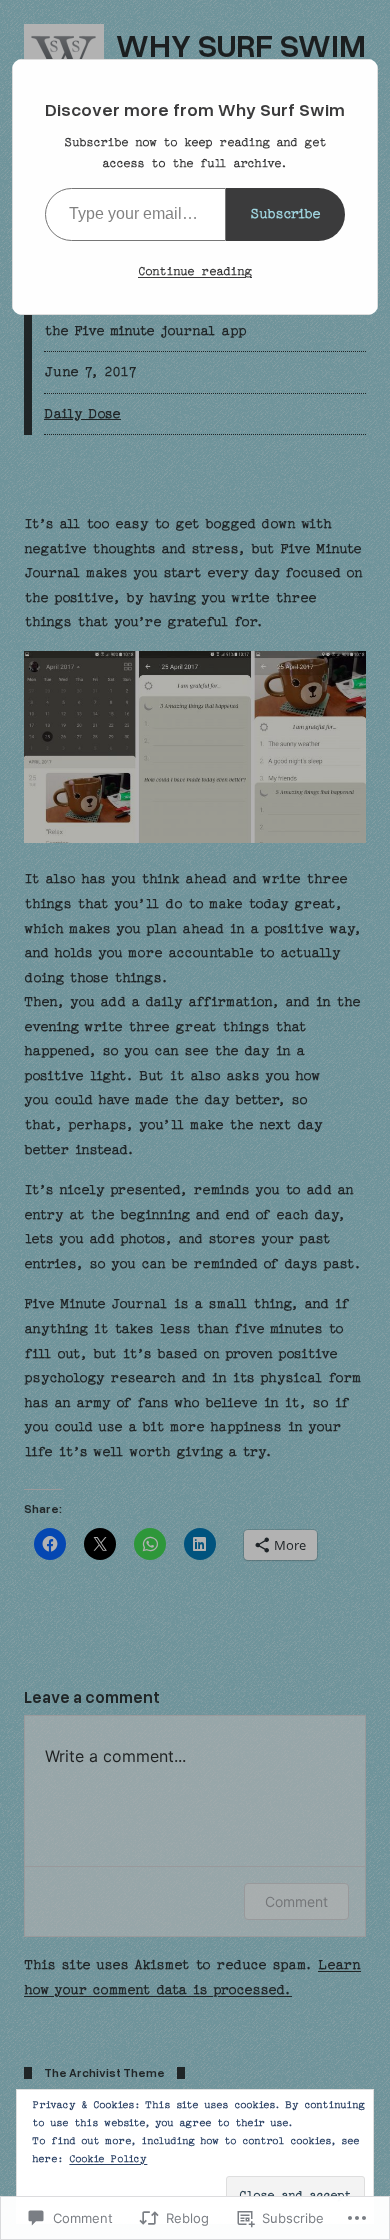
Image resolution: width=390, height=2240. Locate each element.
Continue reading (195, 271)
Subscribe (285, 213)
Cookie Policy (108, 2159)
